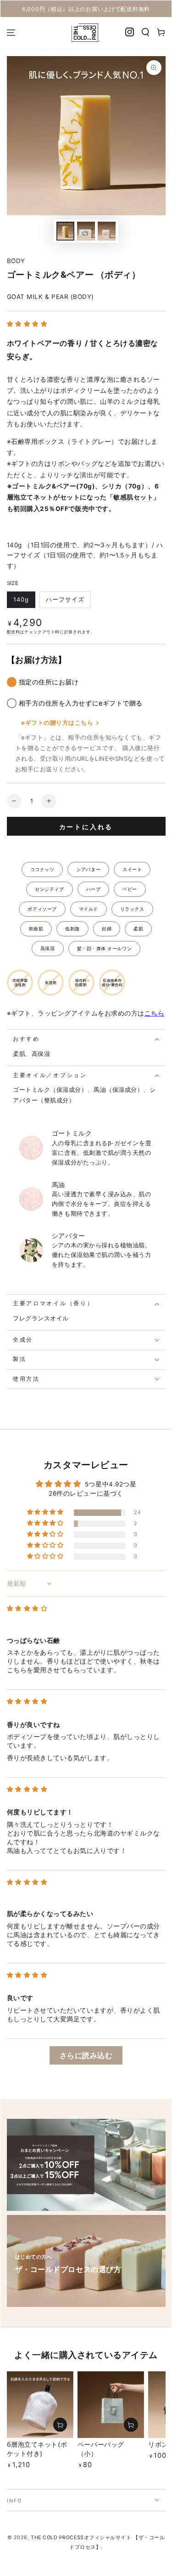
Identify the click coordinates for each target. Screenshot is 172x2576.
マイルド (89, 909)
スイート (132, 869)
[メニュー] (11, 33)
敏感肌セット (133, 497)
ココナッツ (42, 869)
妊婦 (107, 929)
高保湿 (48, 948)
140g (21, 600)
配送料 (14, 632)
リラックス (132, 909)
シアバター (88, 869)
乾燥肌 (36, 929)
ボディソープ (42, 909)
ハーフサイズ (65, 600)
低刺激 (72, 929)
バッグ (88, 464)
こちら (155, 1013)
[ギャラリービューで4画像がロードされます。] (107, 231)
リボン (61, 464)
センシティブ (49, 889)
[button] (146, 32)
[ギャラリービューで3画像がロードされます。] (86, 231)
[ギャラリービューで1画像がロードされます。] (66, 231)
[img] (27, 1608)
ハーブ (94, 889)
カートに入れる (86, 827)
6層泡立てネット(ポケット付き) (37, 2449)
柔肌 (138, 929)
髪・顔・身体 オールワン (104, 948)
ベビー (130, 889)
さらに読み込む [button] (86, 2055)
